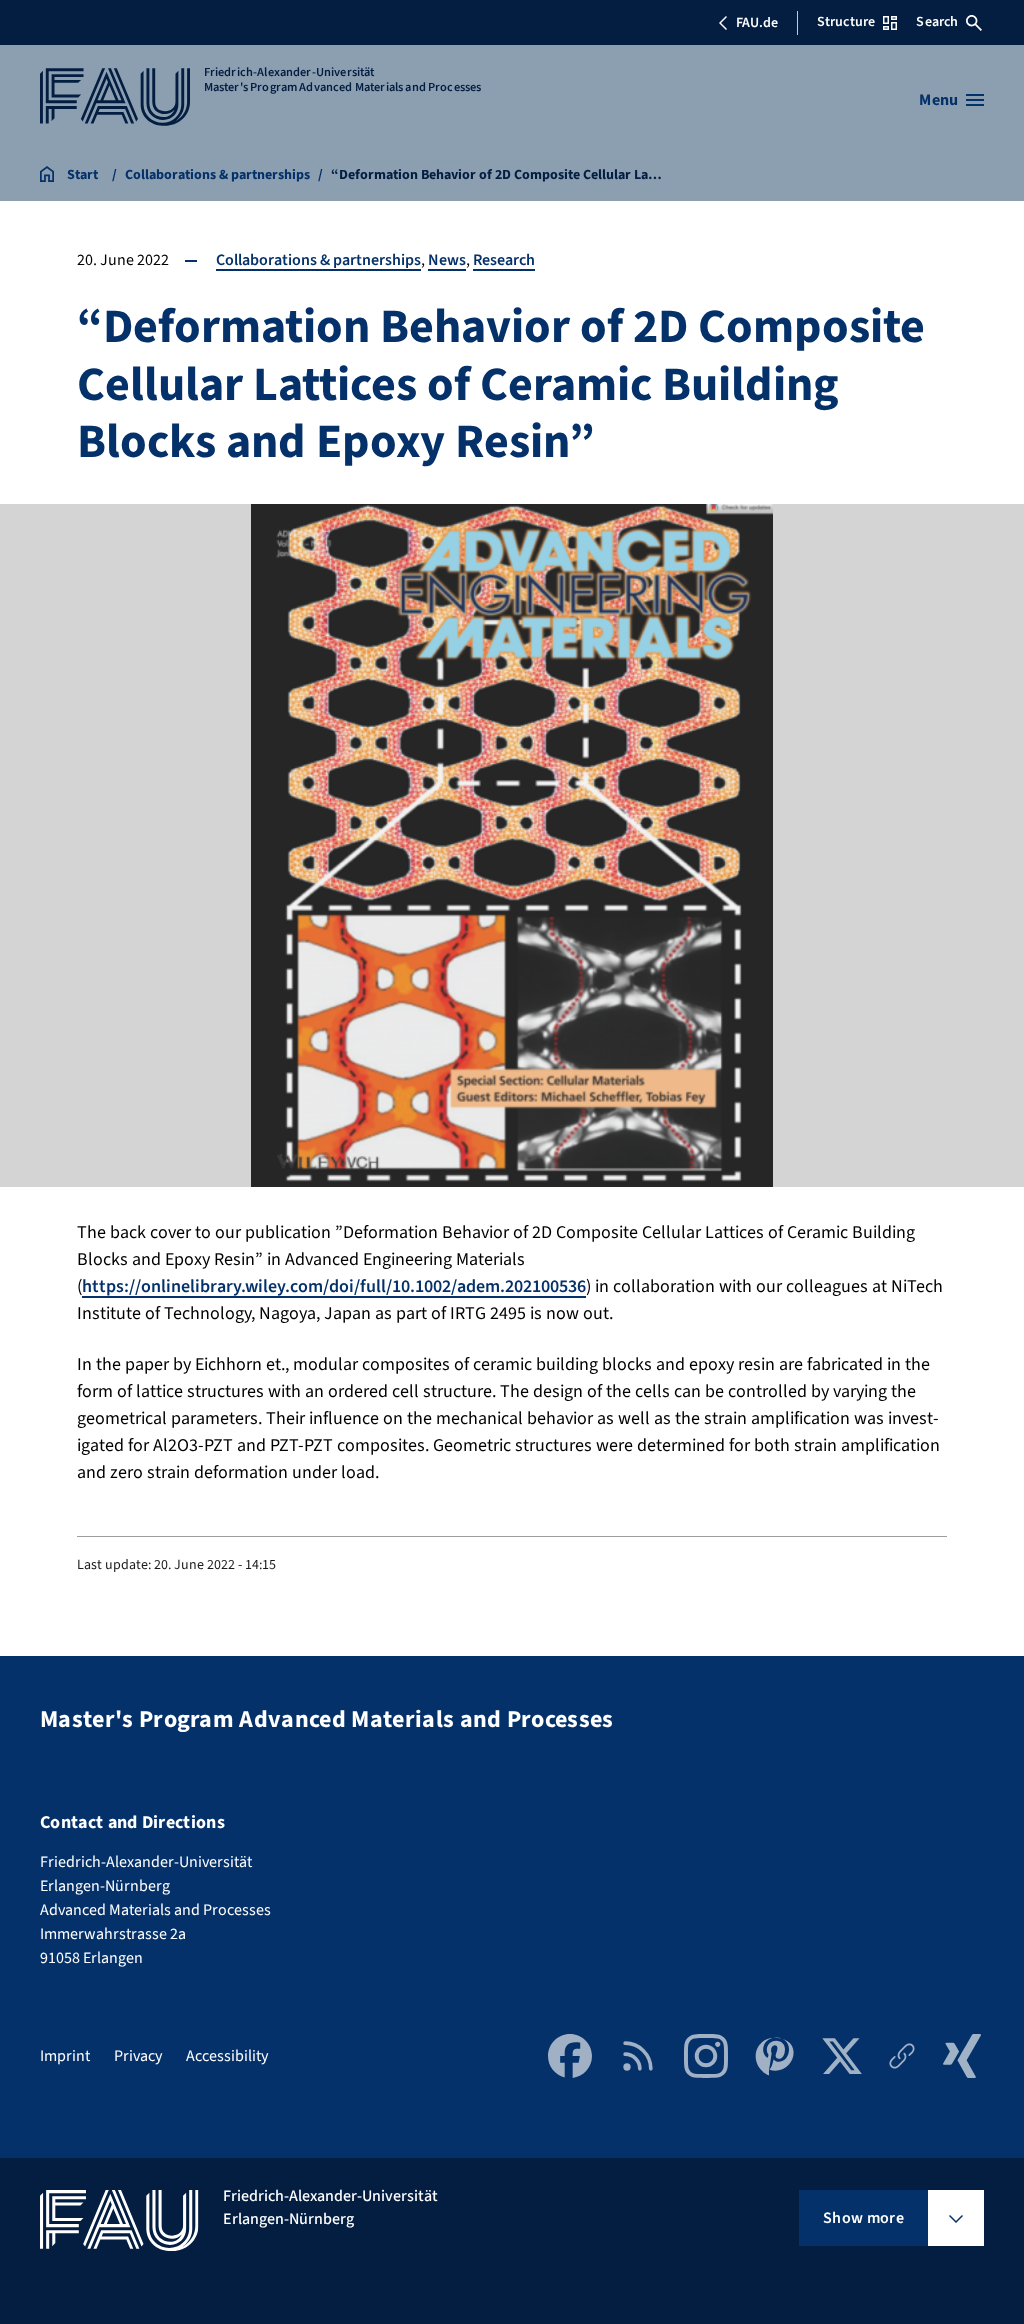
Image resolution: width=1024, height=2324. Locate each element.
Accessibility (227, 2056)
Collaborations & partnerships (318, 260)
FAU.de (757, 23)
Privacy (138, 2056)
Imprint (65, 2056)
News (447, 260)
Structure (846, 22)
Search (937, 22)
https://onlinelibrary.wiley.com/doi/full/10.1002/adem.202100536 (334, 1286)
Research (504, 260)
